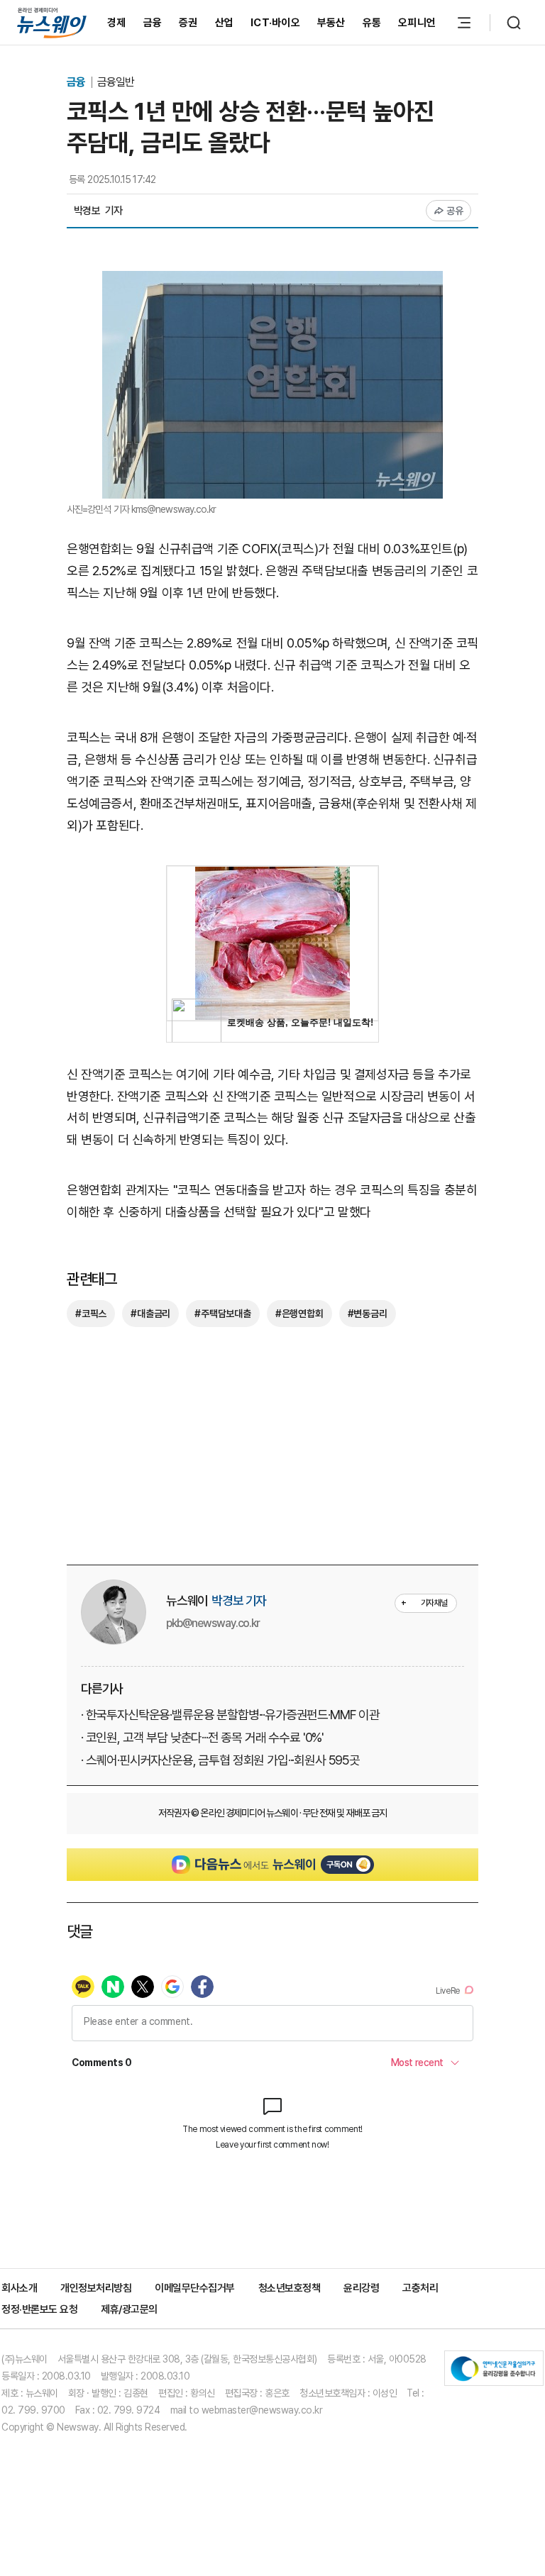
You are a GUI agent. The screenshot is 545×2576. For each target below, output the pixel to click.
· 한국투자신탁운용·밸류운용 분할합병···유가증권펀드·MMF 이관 (230, 1715)
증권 (188, 23)
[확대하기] (272, 281)
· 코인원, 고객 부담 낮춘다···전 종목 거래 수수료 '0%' (202, 1737)
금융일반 (116, 82)
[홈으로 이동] (52, 22)
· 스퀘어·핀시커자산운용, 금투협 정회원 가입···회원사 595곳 (220, 1760)
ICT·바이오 (275, 23)
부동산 (331, 23)
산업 (225, 23)
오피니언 (417, 23)
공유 (455, 211)
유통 (372, 23)
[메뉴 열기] (464, 23)
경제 (117, 23)
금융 (153, 23)
